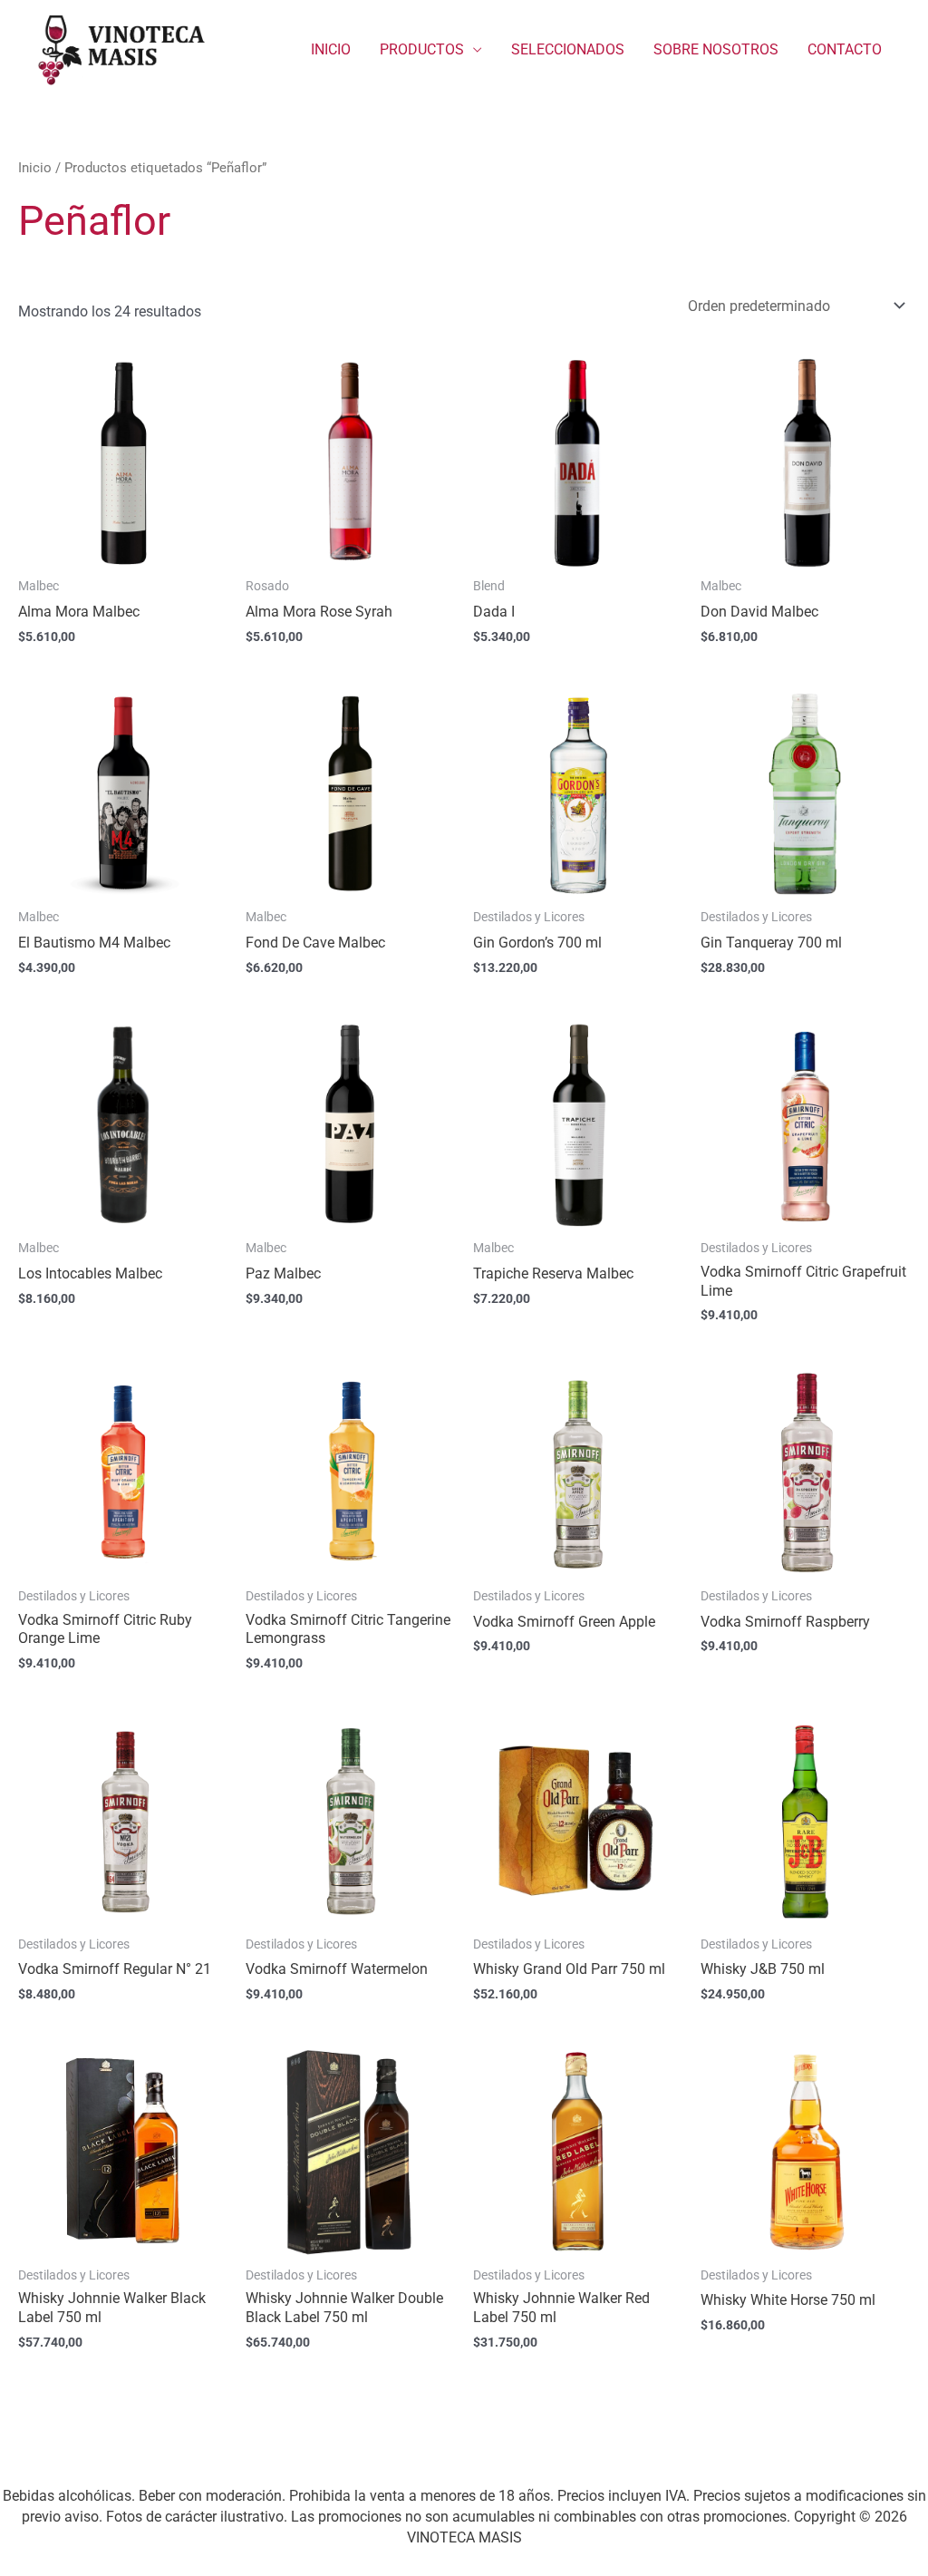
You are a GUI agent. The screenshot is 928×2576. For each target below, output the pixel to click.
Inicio (35, 168)
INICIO (331, 49)
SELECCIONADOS (568, 49)
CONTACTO (845, 49)
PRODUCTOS (422, 49)
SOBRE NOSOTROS (716, 49)
